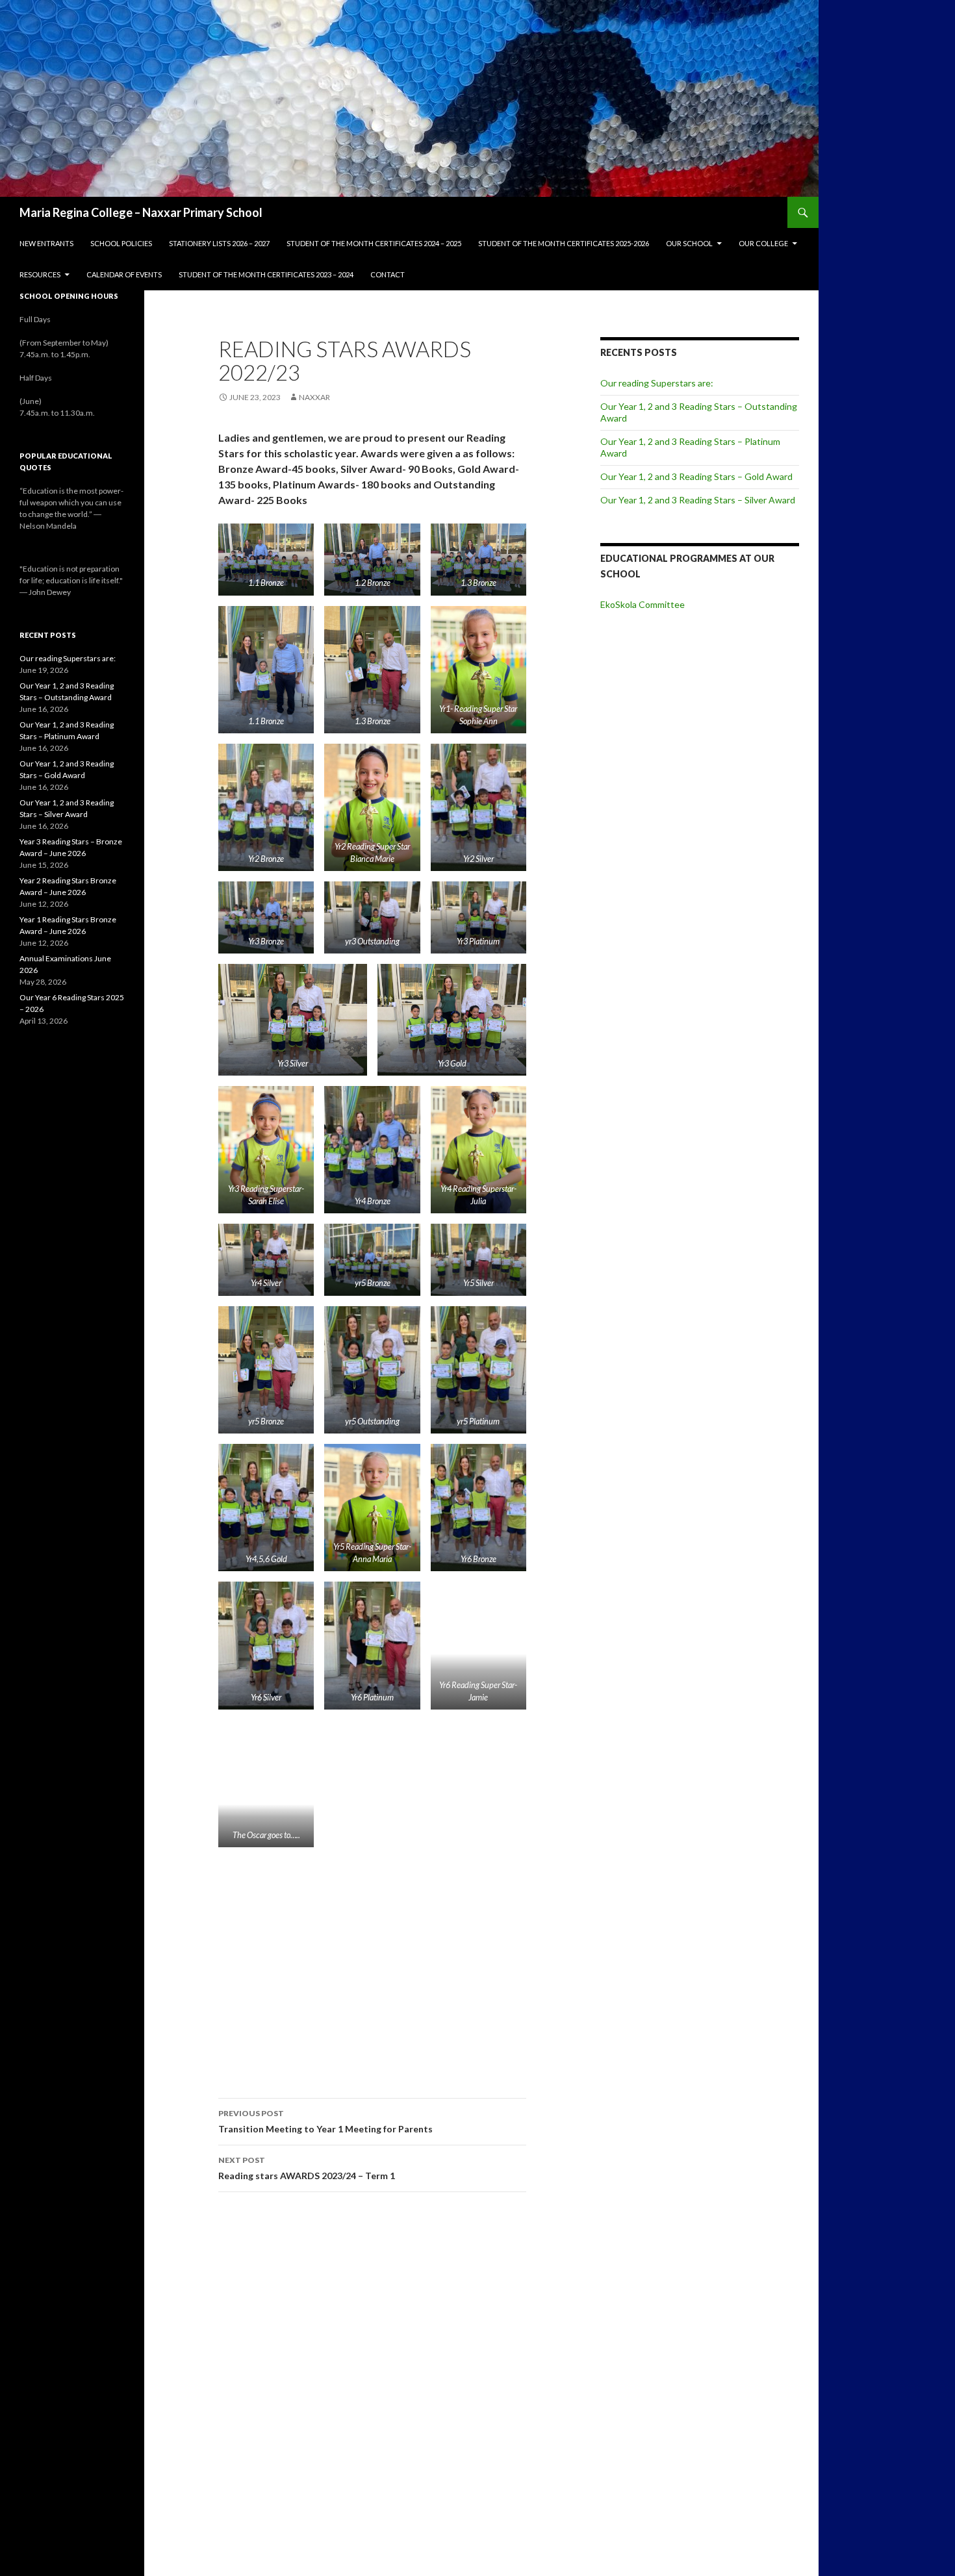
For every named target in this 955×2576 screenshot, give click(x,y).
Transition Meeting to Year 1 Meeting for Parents (325, 2121)
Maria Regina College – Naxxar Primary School (141, 212)
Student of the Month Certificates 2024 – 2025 (374, 243)
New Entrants (46, 243)
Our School (689, 243)
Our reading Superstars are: (657, 383)
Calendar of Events (124, 274)
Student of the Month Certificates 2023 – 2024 (266, 274)
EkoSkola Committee (643, 604)
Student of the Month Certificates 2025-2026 (564, 243)
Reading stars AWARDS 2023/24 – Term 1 (307, 2168)
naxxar (314, 397)
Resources (40, 274)
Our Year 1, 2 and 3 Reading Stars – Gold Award (696, 476)
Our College (763, 243)
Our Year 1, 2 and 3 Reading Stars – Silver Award (698, 500)
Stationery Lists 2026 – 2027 (219, 243)
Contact (388, 274)
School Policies (121, 243)
